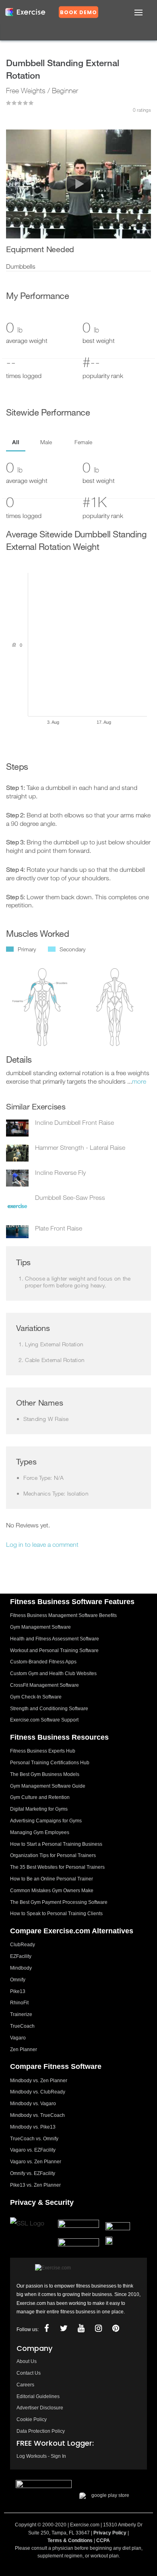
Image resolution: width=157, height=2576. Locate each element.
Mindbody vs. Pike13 (33, 2127)
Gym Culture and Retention (40, 1797)
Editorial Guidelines (38, 2396)
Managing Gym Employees (40, 1832)
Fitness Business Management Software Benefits (63, 1615)
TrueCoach (22, 2026)
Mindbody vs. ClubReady (38, 2092)
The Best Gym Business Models (45, 1774)
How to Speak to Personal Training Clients (56, 1914)
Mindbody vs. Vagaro (33, 2104)
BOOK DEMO (78, 12)
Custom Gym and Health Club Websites (53, 1673)
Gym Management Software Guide (48, 1786)
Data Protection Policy (41, 2431)
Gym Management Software (40, 1627)
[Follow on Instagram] (99, 2328)
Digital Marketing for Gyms (39, 1809)
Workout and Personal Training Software (54, 1650)
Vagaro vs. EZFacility (33, 2150)
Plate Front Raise (59, 1228)
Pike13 (18, 1991)
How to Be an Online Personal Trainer (52, 1879)
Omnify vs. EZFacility (33, 2173)
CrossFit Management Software (44, 1685)
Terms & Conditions (70, 2540)
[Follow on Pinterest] (116, 2328)
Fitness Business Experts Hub (43, 1751)
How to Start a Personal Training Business (56, 1844)
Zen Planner (24, 2050)
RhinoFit (19, 2003)
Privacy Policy (110, 2533)
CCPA (103, 2540)
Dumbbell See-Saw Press (70, 1197)
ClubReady (23, 1945)
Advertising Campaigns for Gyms (46, 1821)
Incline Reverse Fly (60, 1172)
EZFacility (21, 1956)
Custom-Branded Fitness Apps (43, 1662)
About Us (27, 2361)
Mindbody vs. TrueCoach (37, 2115)
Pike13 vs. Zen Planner (35, 2185)
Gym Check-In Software (36, 1697)
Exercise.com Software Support (44, 1720)
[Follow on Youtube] (81, 2328)
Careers (25, 2385)
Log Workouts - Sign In (41, 2456)
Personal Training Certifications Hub (50, 1763)
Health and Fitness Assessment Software (55, 1639)
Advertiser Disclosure (40, 2408)
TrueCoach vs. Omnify (34, 2139)
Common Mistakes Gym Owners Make (52, 1891)
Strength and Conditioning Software (49, 1709)
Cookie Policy (32, 2419)
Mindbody (21, 1968)
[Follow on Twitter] (64, 2328)
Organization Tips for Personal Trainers (53, 1855)
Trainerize (21, 2014)
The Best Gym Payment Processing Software (59, 1902)
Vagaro (18, 2038)
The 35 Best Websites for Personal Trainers (57, 1867)
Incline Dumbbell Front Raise (74, 1122)
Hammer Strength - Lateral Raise (80, 1147)
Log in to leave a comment (42, 1544)
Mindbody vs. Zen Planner (39, 2081)
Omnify (18, 1980)
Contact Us (29, 2373)
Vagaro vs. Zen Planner (36, 2162)
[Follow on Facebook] (47, 2328)
